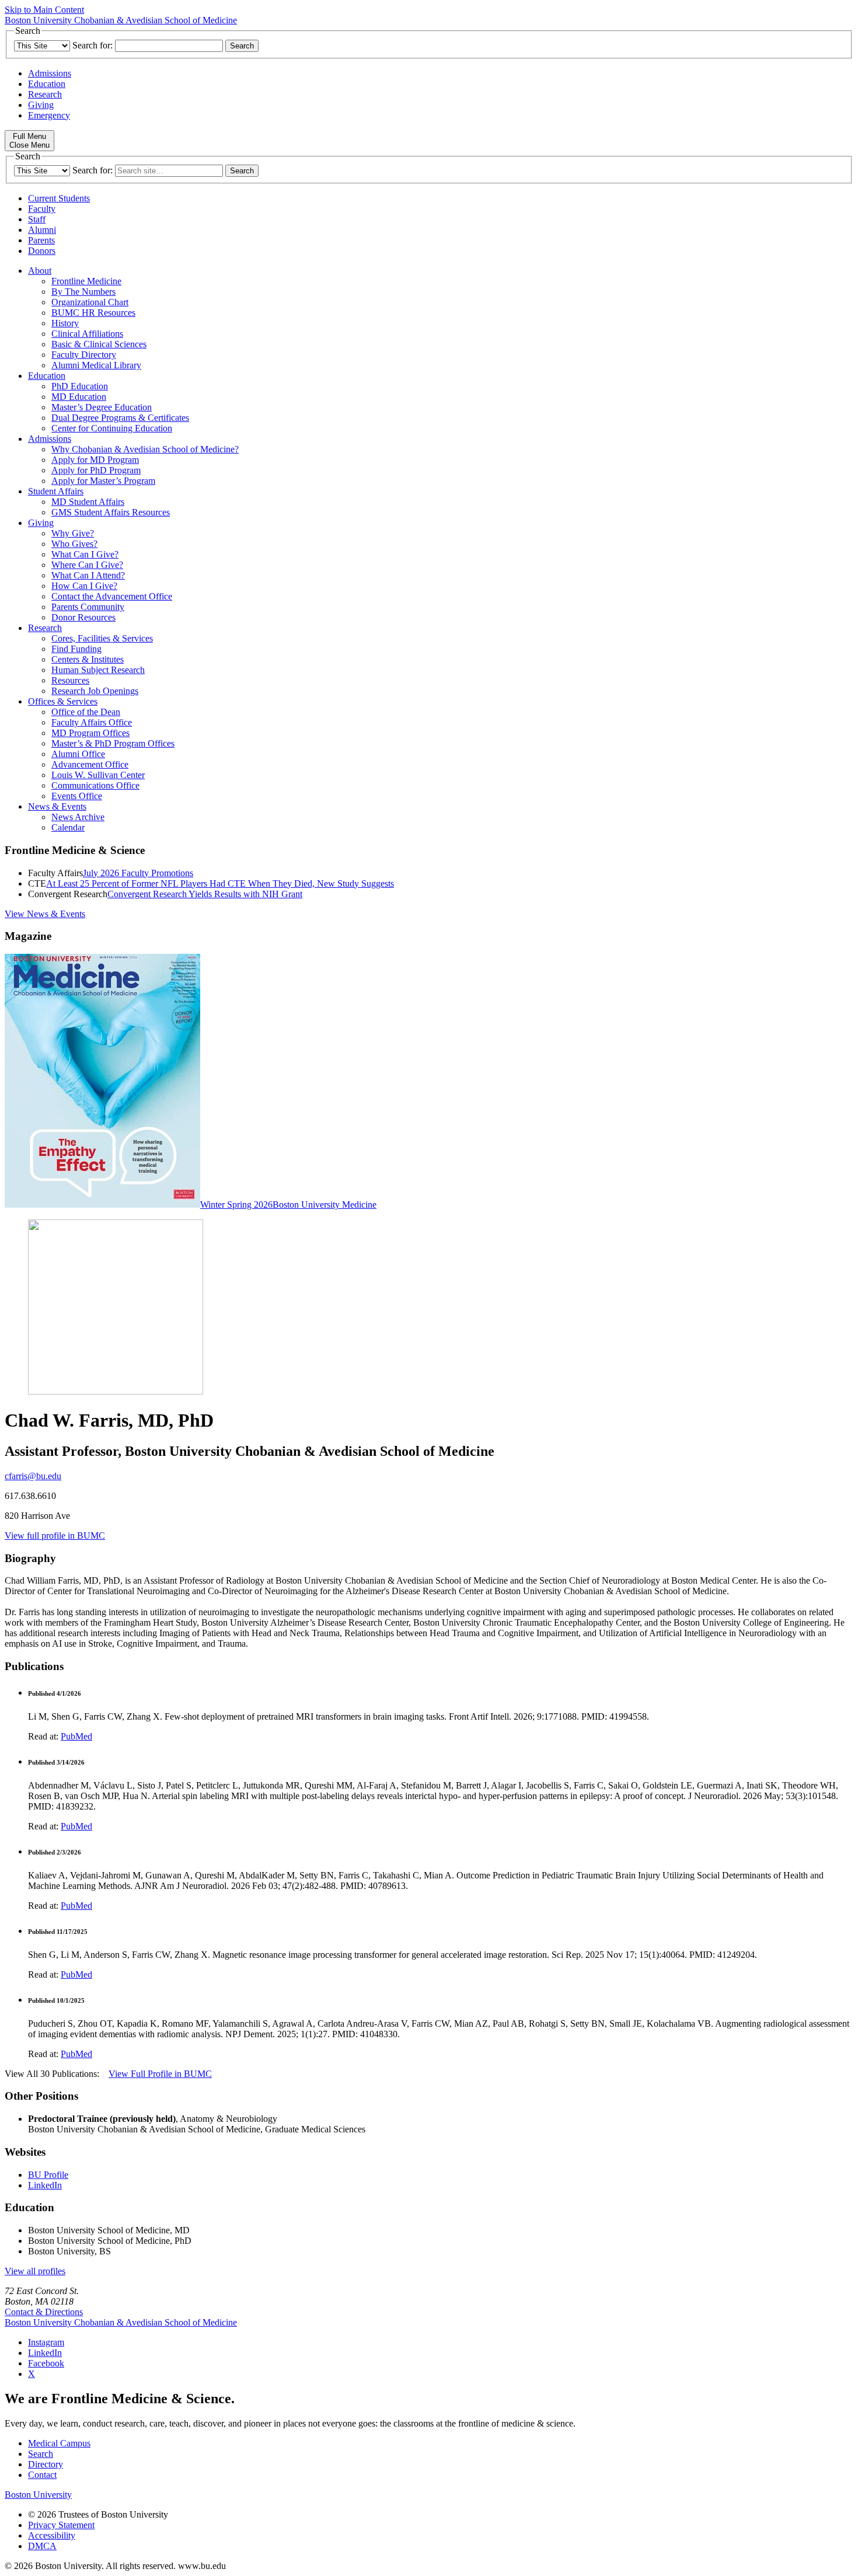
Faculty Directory (84, 355)
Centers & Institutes (88, 659)
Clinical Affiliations (87, 334)
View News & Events (45, 914)
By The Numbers (83, 292)
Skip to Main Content (44, 10)
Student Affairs (56, 491)
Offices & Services (63, 701)
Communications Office (95, 785)
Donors (42, 251)
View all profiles (35, 2271)
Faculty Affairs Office (92, 722)
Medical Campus (59, 2443)
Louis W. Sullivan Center (98, 775)
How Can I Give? (84, 586)
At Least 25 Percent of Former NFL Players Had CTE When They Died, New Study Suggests (220, 883)
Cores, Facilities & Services (102, 638)
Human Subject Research (98, 670)
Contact (42, 2475)
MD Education (79, 397)
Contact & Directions (44, 2312)
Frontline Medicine (86, 281)
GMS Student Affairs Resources (111, 512)
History (65, 323)
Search (41, 2454)
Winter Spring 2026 (236, 1205)
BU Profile (48, 2175)
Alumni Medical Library (96, 365)
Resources (70, 680)
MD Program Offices (90, 733)
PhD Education (80, 386)
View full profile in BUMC (55, 1536)
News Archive (78, 817)
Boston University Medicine (325, 1205)
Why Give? (73, 533)
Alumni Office (78, 754)
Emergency (49, 115)
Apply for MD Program (95, 460)
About (40, 271)
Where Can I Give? (87, 565)
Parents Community (88, 607)
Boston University (38, 2495)
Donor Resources (83, 617)
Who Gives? (74, 544)
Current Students (59, 198)
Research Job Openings (95, 691)
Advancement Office (90, 764)
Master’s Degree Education (102, 407)
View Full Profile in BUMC (160, 2074)
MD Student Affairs (88, 502)
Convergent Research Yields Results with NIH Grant (205, 894)
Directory (46, 2464)
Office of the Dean (86, 712)
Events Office (77, 796)
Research (45, 94)
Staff (37, 219)
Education (47, 84)
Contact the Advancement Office (112, 596)
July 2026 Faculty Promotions (138, 873)
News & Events (57, 806)
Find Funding (76, 649)
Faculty (42, 209)
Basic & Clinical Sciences (99, 344)
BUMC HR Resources (93, 313)
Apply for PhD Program (96, 470)
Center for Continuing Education (112, 428)
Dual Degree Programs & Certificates (120, 418)
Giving (41, 105)
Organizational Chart (90, 302)
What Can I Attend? (88, 575)
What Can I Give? (85, 554)
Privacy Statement (61, 2525)
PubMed (76, 1736)
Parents (41, 240)
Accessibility (52, 2535)
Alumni (42, 230)
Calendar (68, 827)
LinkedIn (45, 2185)
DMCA (42, 2546)
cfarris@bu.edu (33, 1476)
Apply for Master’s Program (103, 481)
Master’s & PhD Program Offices (113, 743)
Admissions (50, 73)
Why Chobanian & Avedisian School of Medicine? (145, 449)
